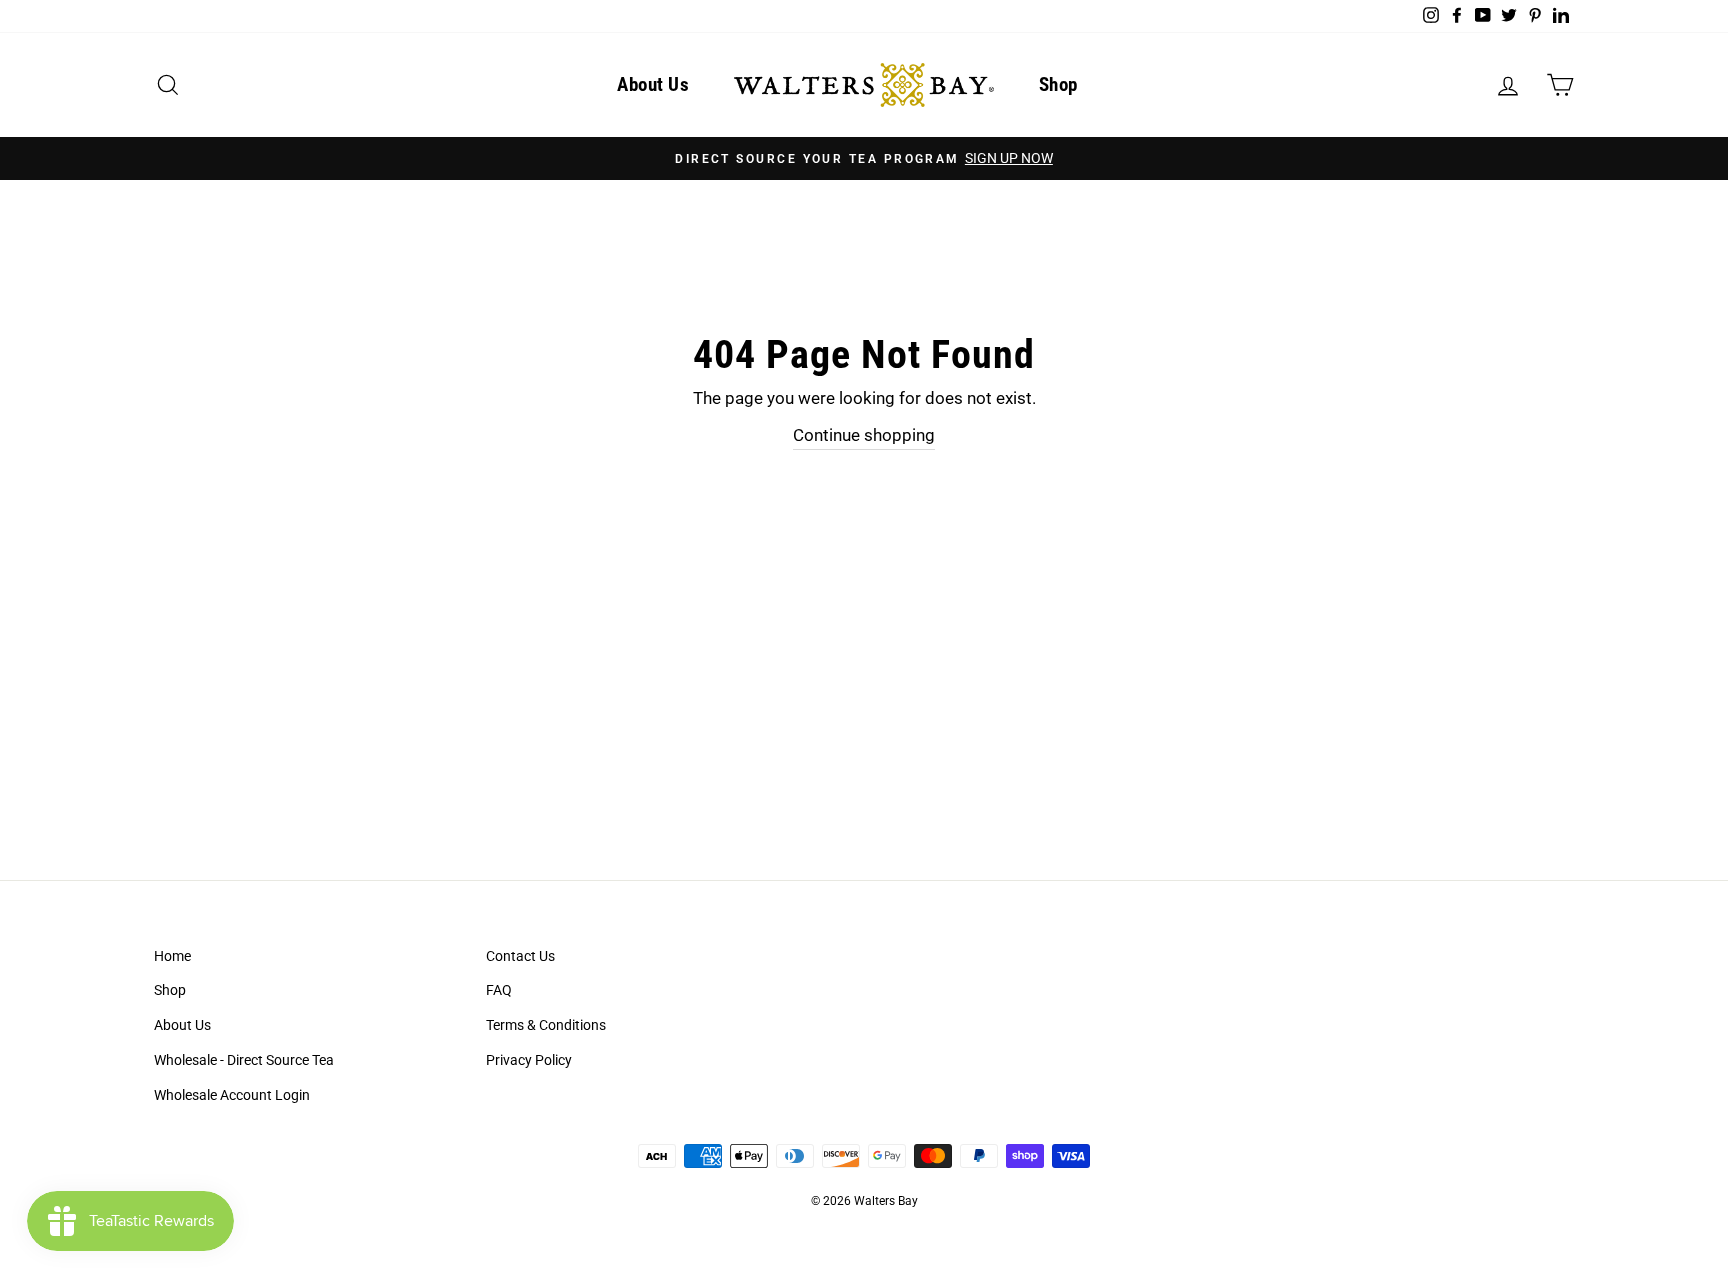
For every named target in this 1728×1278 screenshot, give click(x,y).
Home (172, 956)
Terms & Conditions (546, 1025)
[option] (864, 158)
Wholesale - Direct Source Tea (244, 1060)
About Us (653, 84)
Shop (1058, 84)
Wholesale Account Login (232, 1095)
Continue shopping (864, 435)
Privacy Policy (529, 1060)
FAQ (499, 990)
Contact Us (520, 956)
